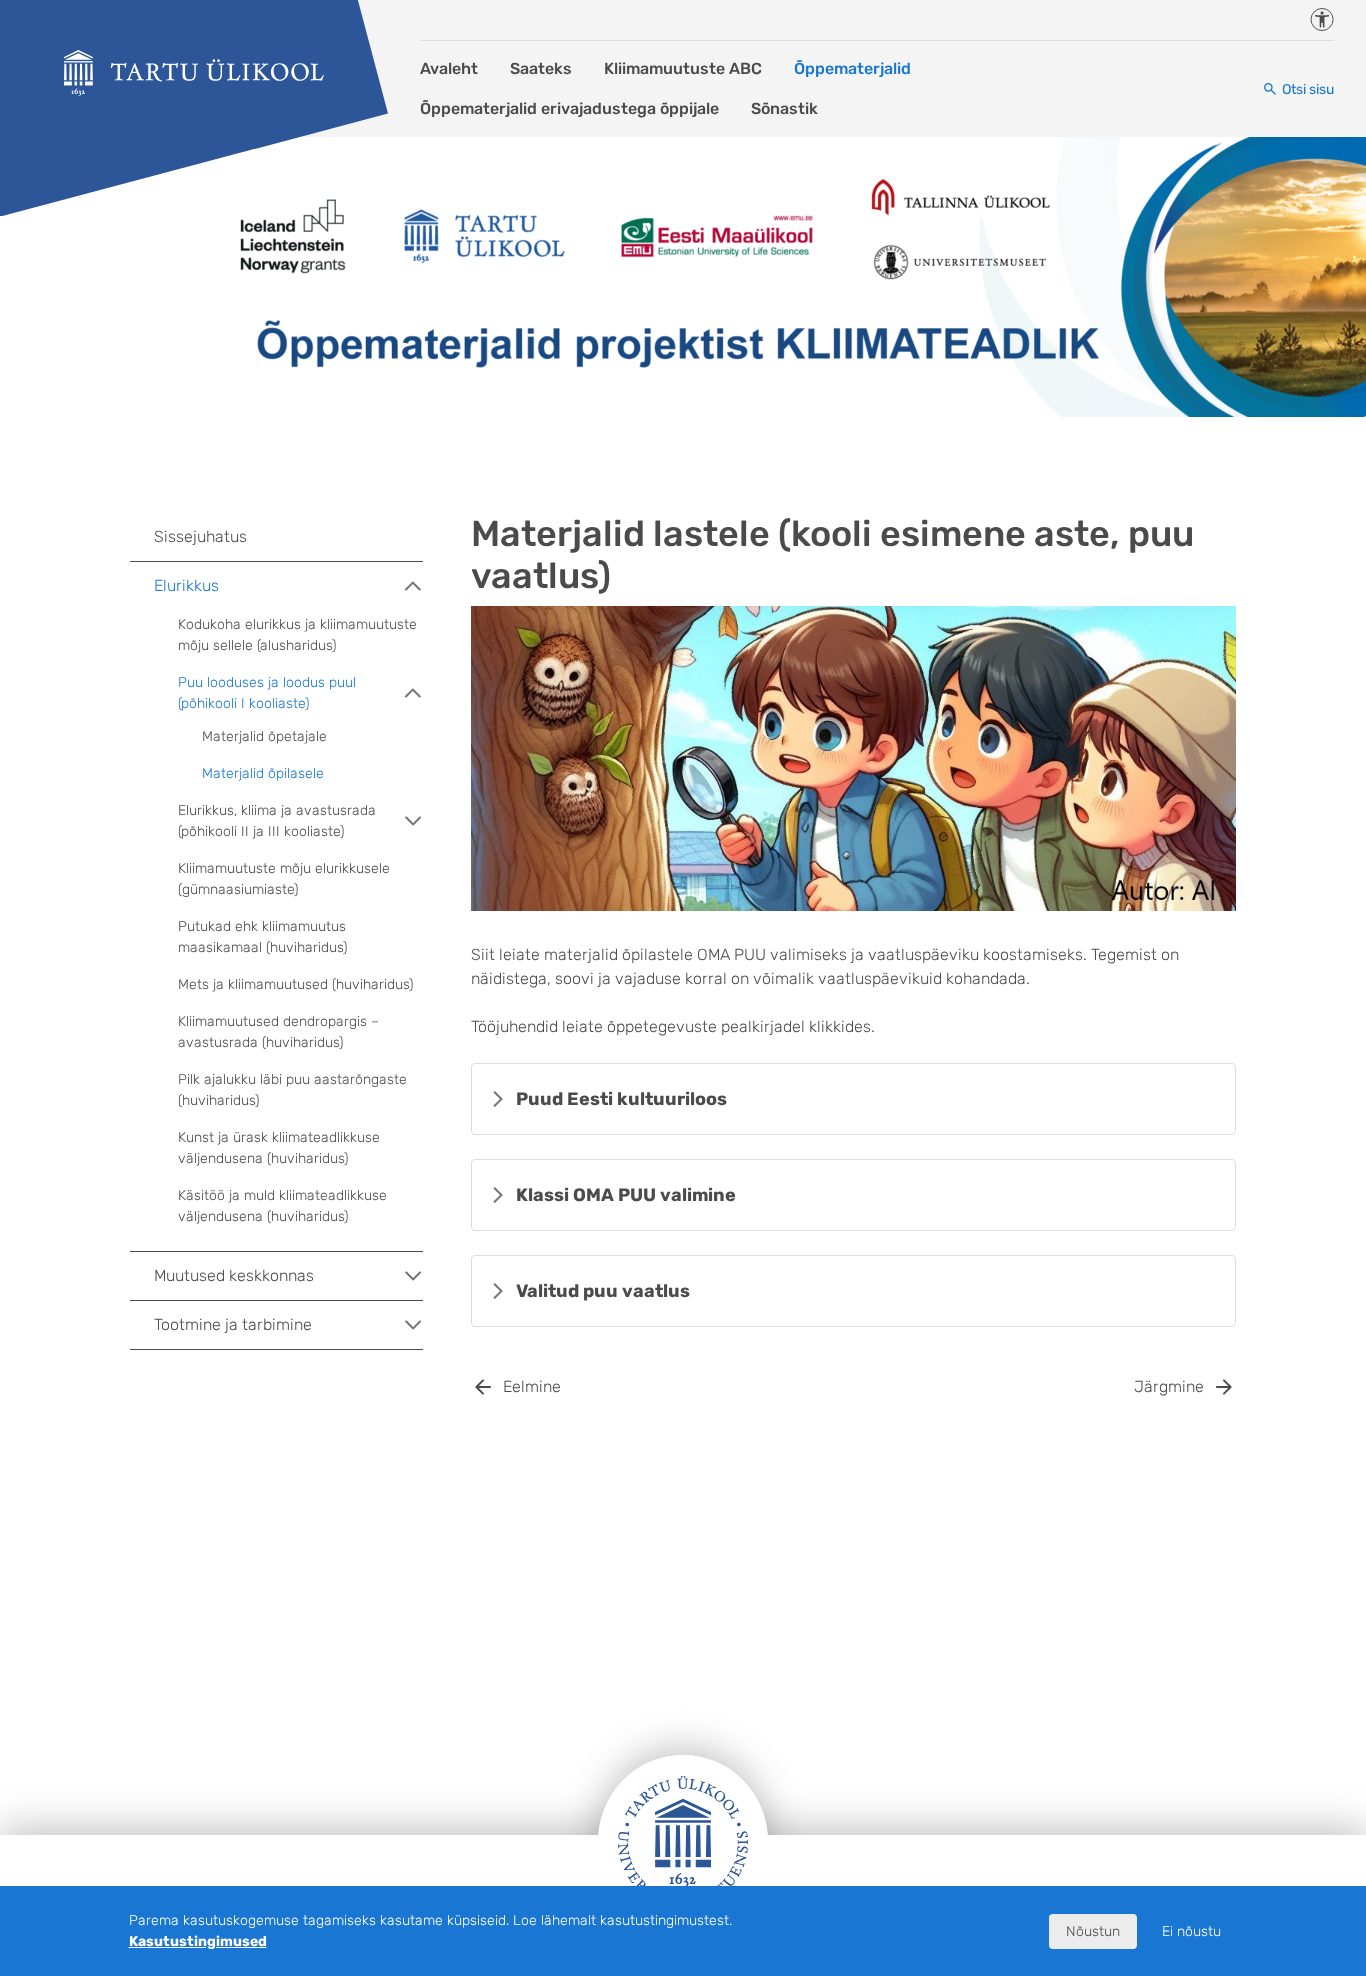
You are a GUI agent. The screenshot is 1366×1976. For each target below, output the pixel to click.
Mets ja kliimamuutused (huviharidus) (295, 984)
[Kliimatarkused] (194, 73)
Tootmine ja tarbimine (233, 1324)
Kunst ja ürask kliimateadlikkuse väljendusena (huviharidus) (279, 1148)
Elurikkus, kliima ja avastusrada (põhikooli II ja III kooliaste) (277, 821)
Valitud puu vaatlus (603, 1291)
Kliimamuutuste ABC (683, 68)
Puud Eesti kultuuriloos (621, 1099)
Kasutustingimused (198, 1941)
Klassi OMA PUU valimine (626, 1195)
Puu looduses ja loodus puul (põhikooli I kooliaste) (267, 693)
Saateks (541, 68)
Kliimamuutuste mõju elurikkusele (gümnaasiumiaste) (284, 879)
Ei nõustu (1191, 1931)
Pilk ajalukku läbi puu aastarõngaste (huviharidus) (292, 1090)
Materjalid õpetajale (264, 736)
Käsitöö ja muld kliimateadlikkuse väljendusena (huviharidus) (282, 1206)
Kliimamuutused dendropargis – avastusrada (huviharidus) (278, 1032)
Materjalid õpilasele (263, 773)
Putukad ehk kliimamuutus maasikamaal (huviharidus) (262, 937)
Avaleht (449, 68)
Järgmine (1169, 1386)
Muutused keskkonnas (234, 1275)
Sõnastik (784, 108)
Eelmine (532, 1386)
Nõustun (1093, 1931)
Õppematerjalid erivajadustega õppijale (569, 108)
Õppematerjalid (852, 68)
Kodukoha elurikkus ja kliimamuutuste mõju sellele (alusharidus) (297, 635)
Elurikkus (186, 585)
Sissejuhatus (200, 536)
